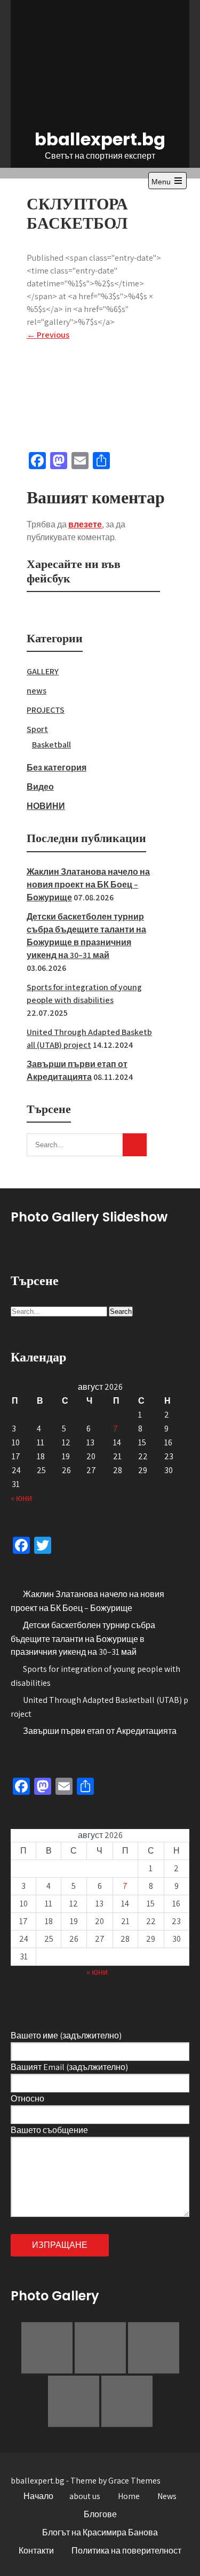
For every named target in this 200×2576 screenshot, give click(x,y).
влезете (85, 524)
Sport (37, 729)
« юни (21, 1498)
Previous (48, 335)
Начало (38, 2496)
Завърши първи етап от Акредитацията (100, 1731)
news (37, 691)
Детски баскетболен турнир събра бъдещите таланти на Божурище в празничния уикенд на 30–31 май (83, 1639)
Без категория (57, 768)
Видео (40, 787)
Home (129, 2496)
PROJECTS (46, 710)
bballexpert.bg (100, 139)
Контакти (36, 2551)
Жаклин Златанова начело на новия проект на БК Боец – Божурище (88, 885)
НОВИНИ (46, 806)
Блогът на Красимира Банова (100, 2532)
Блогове (100, 2514)
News (167, 2496)
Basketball (51, 745)
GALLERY (43, 671)
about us (85, 2496)
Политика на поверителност (126, 2551)
